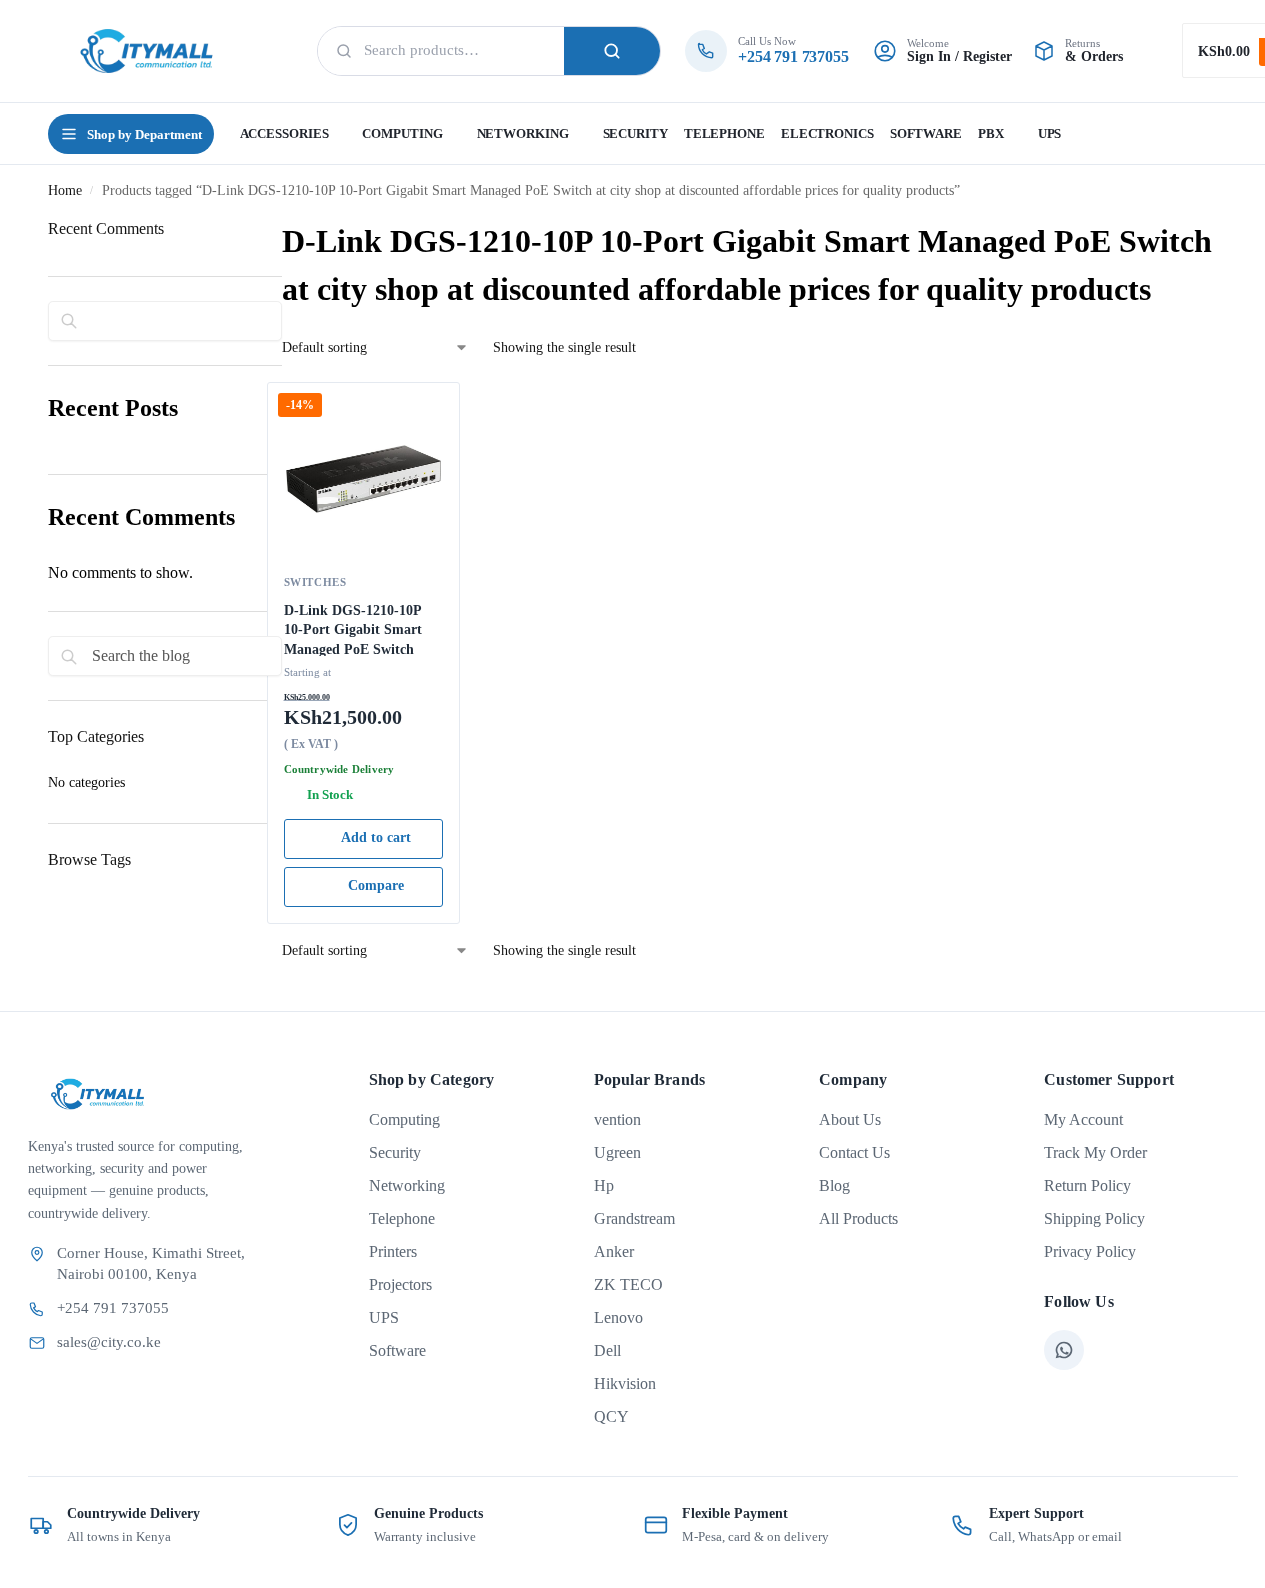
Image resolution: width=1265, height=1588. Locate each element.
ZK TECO (628, 1284)
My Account (1083, 1119)
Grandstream (634, 1218)
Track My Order (1095, 1152)
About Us (850, 1119)
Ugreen (617, 1152)
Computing (404, 1119)
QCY (611, 1416)
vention (617, 1119)
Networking (407, 1185)
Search (612, 51)
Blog (834, 1185)
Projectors (400, 1284)
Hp (604, 1185)
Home (65, 190)
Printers (393, 1251)
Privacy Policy (1090, 1251)
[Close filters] (54, 952)
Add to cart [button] (376, 837)
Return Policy (1087, 1185)
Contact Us (854, 1152)
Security (395, 1152)
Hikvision (625, 1383)
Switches (315, 582)
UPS (384, 1317)
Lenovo (618, 1317)
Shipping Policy (1094, 1218)
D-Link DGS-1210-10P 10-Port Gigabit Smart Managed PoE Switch (353, 629)
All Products (858, 1218)
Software (397, 1350)
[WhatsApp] (1064, 1350)
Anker (614, 1251)
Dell (607, 1350)
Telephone (402, 1218)
